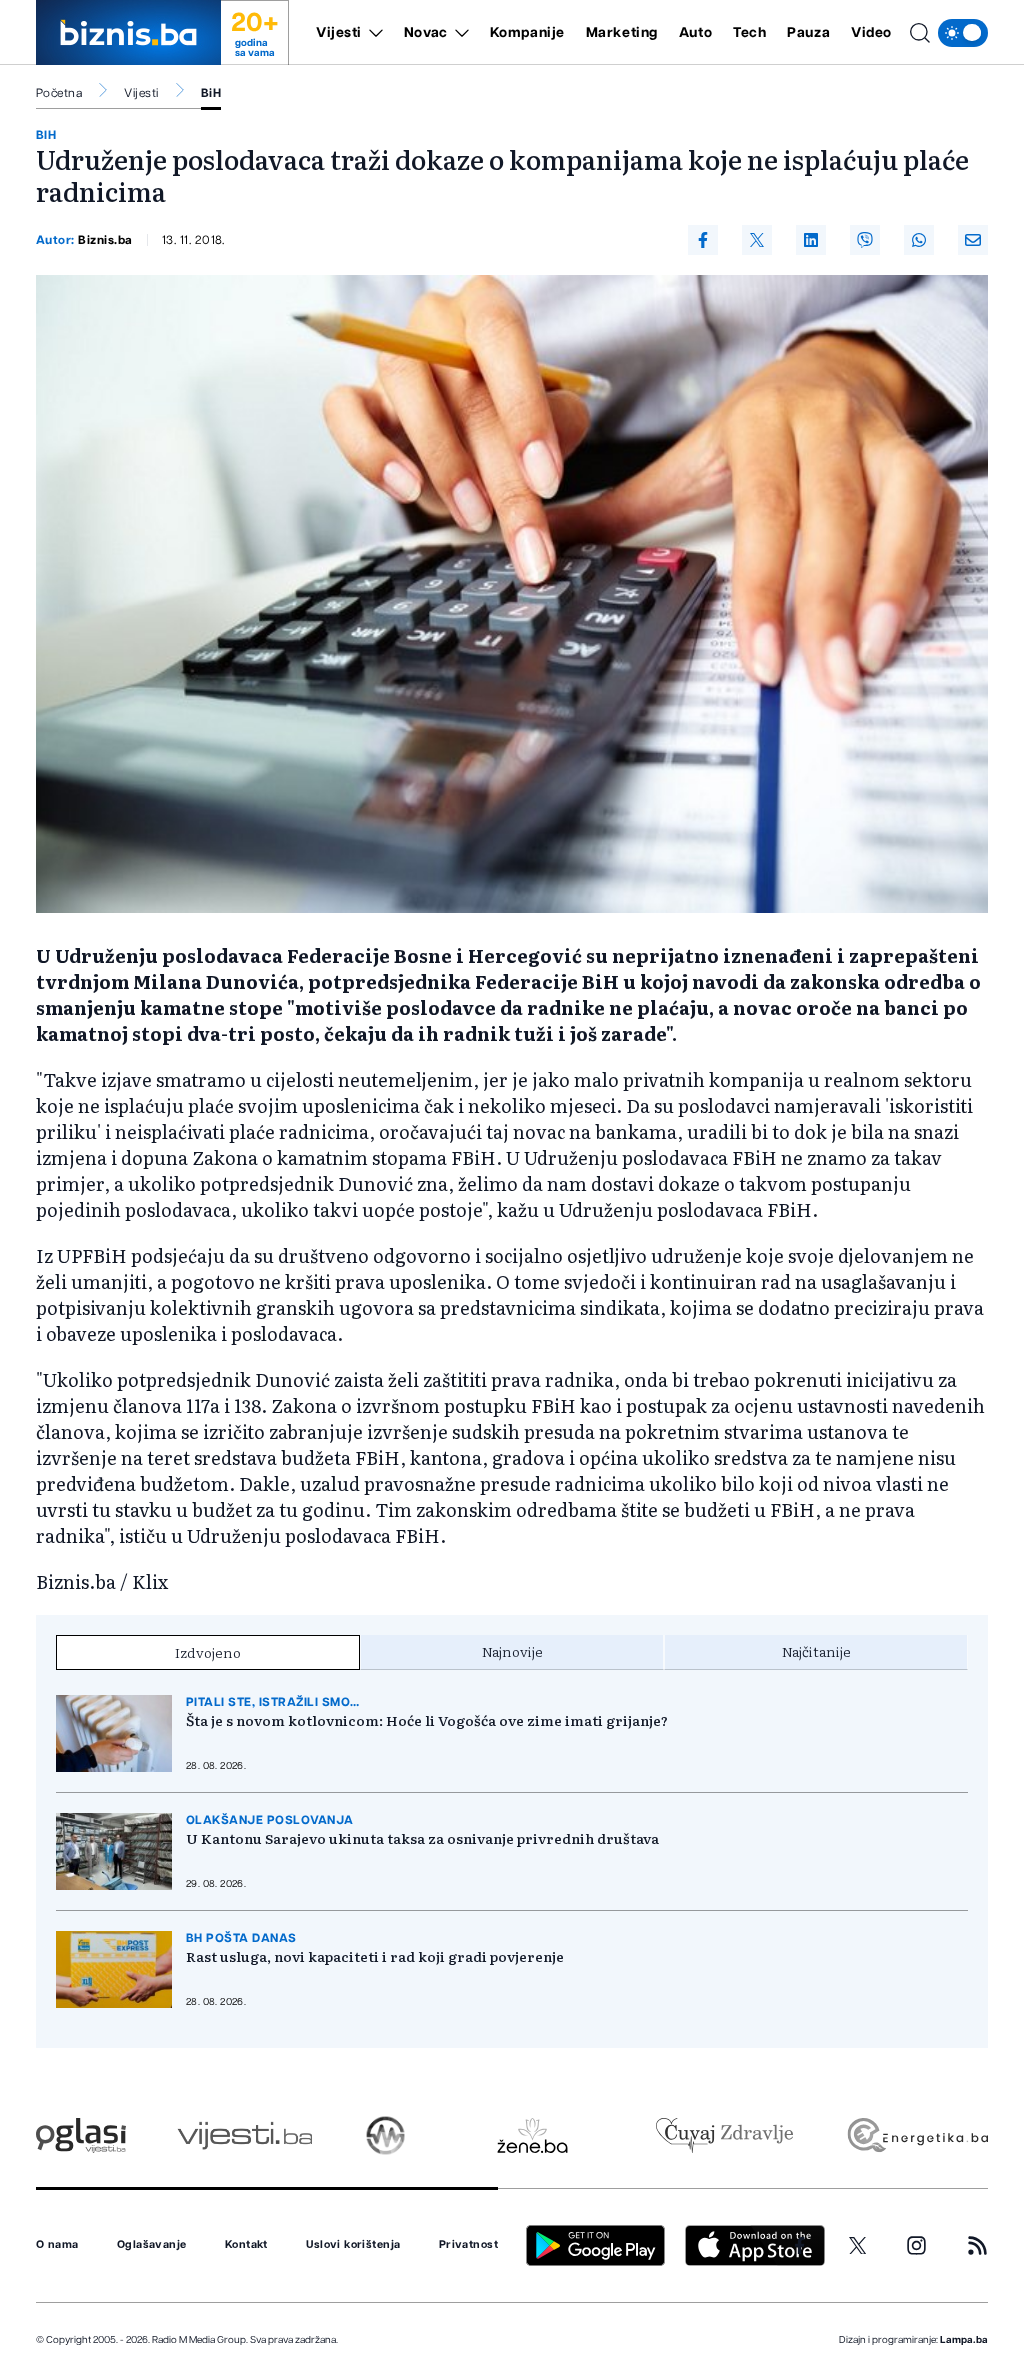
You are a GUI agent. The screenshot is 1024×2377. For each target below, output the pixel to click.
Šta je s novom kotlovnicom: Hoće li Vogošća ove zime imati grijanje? (427, 1720)
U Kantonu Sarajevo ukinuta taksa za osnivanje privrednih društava (422, 1838)
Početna (59, 93)
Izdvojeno (208, 1652)
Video (871, 33)
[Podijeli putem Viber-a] (865, 240)
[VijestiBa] (244, 2135)
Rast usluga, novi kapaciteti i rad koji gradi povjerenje (375, 1956)
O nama (57, 2245)
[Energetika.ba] (916, 2135)
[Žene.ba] (532, 2135)
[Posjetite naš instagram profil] (916, 2245)
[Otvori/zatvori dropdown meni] (372, 33)
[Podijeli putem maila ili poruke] (973, 240)
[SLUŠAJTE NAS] (385, 2135)
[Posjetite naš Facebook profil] (800, 2246)
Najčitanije (816, 1651)
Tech (749, 33)
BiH (211, 93)
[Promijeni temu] (963, 33)
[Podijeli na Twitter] (757, 240)
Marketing (622, 33)
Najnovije (512, 1651)
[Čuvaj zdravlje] (724, 2135)
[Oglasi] (81, 2135)
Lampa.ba (964, 2340)
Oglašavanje (152, 2245)
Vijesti (339, 33)
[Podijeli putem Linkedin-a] (811, 240)
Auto (695, 33)
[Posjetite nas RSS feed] (977, 2245)
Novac (426, 33)
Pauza (808, 33)
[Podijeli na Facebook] (703, 240)
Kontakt (246, 2245)
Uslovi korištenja (353, 2245)
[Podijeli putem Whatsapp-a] (919, 240)
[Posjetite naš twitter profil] (858, 2246)
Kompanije (527, 33)
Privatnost (468, 2245)
